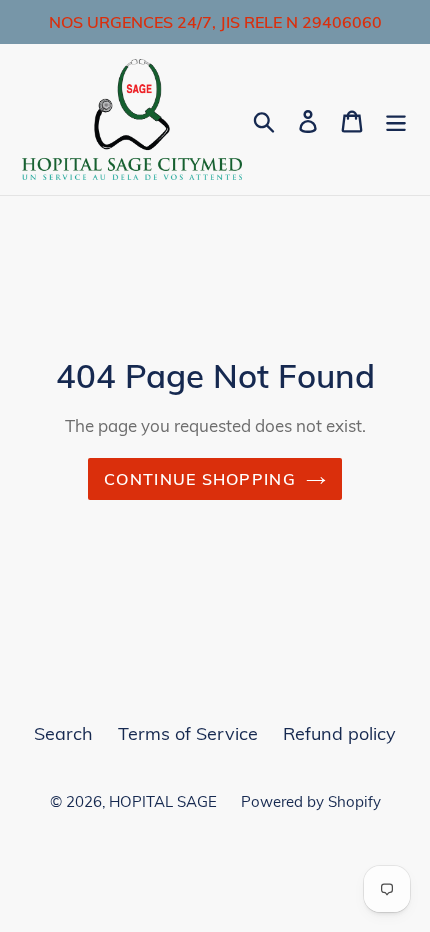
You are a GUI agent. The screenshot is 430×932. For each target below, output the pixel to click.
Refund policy (339, 733)
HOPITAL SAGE (165, 801)
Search (63, 733)
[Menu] (396, 119)
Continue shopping (200, 479)
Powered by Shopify (311, 801)
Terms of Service (188, 733)
